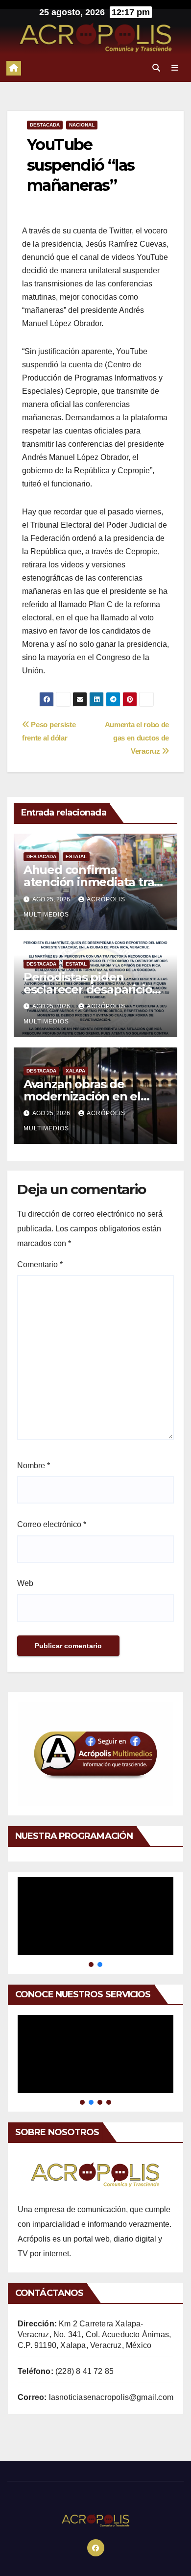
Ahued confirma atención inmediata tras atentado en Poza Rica (92, 882)
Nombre (34, 1466)
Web (25, 1583)
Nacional (82, 125)
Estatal (76, 856)
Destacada (45, 125)
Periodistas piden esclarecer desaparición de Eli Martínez (92, 989)
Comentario (40, 1264)
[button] (156, 68)
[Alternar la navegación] (175, 68)
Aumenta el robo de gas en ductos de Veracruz (137, 738)
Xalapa (75, 1071)
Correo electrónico (52, 1524)
